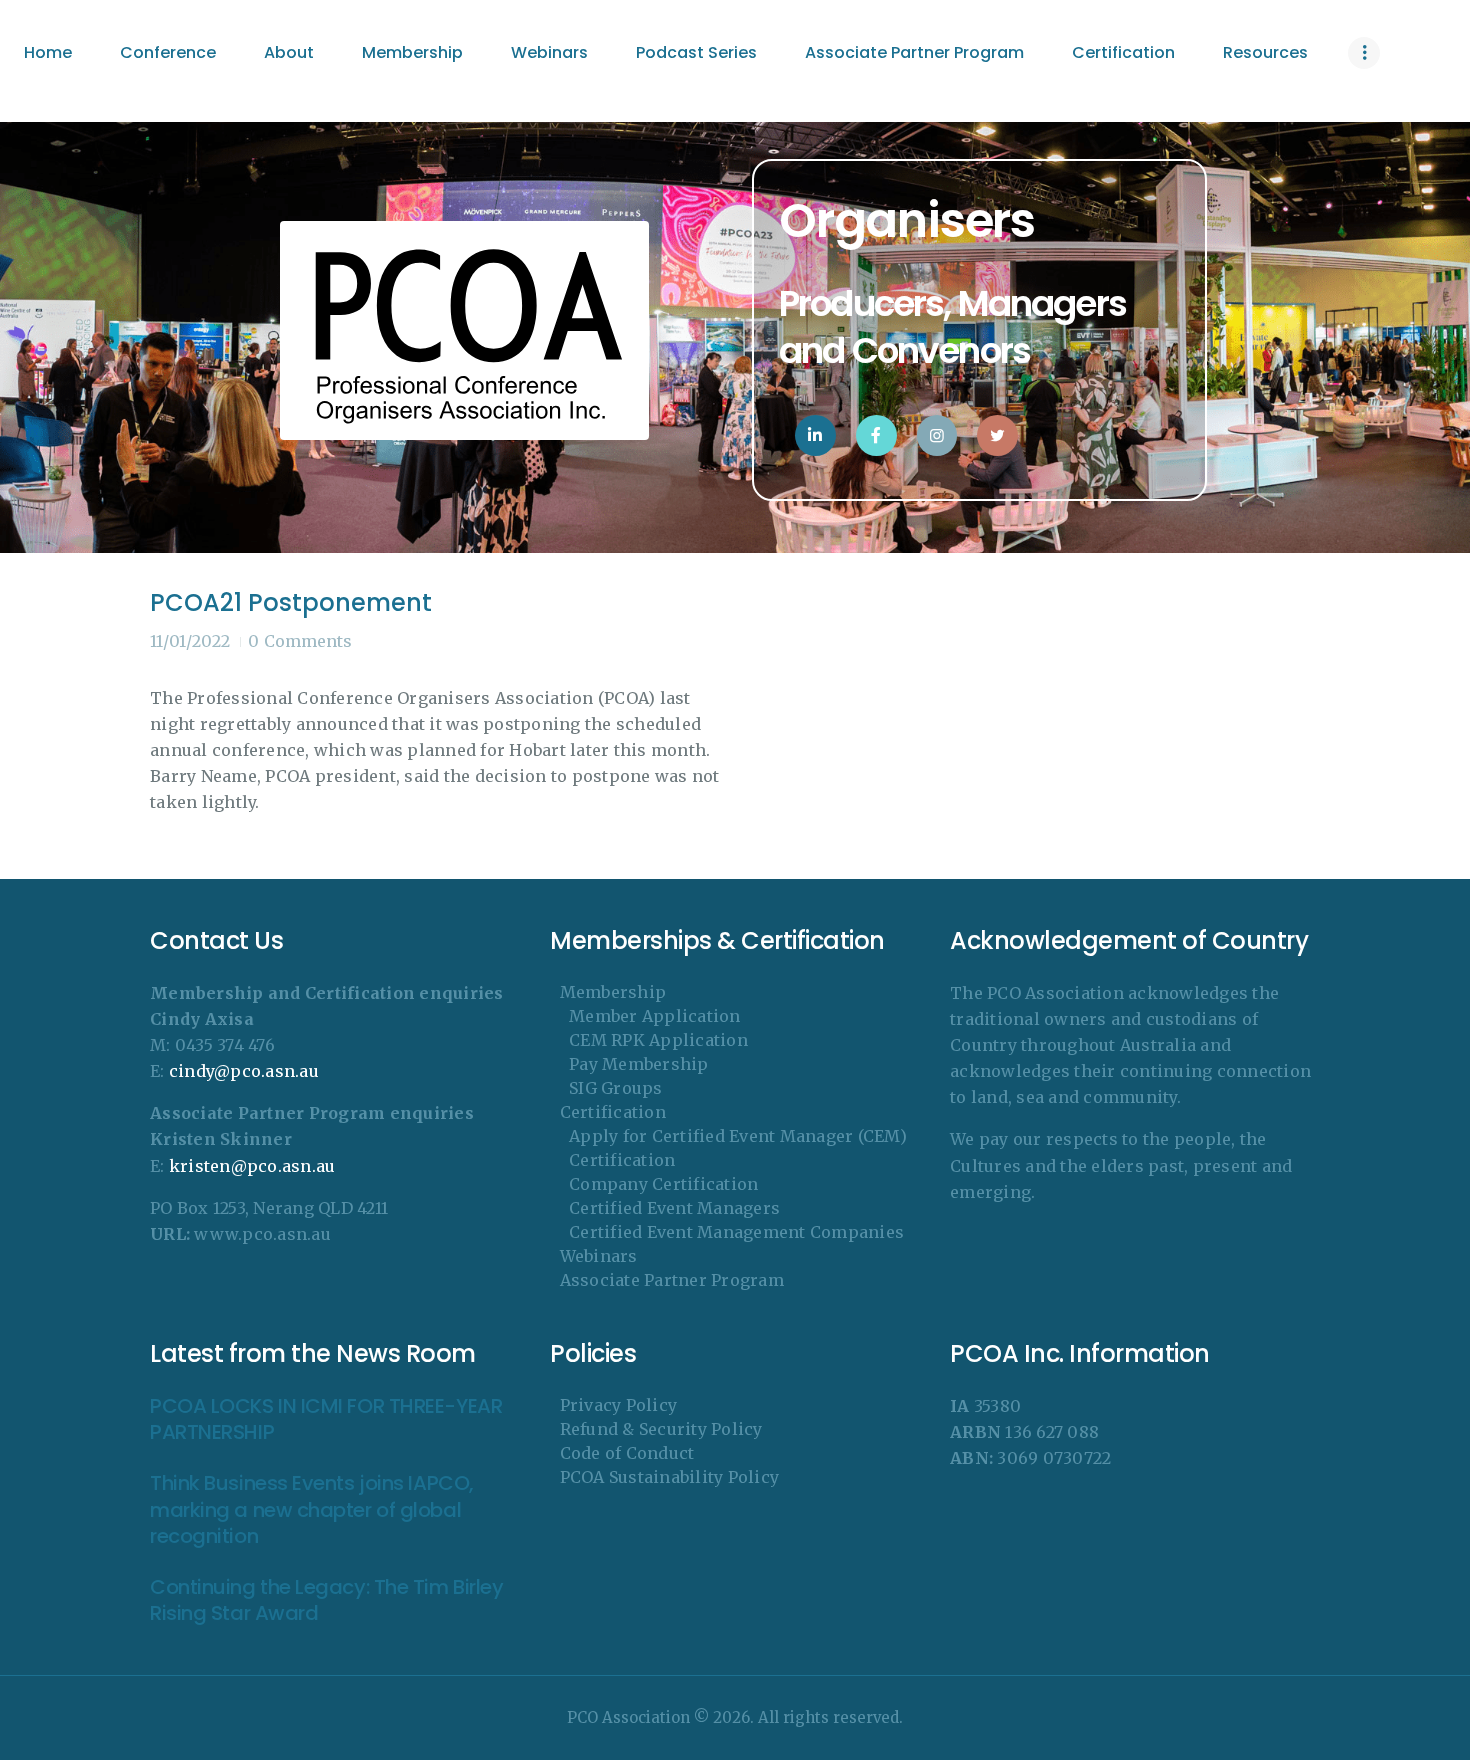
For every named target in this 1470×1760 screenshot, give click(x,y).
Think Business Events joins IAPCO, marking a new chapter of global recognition (312, 1510)
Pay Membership (639, 1064)
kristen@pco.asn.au (252, 1166)
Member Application (655, 1016)
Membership (613, 992)
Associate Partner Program (672, 1280)
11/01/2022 (190, 641)
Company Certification (663, 1184)
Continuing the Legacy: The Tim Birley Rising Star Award (326, 1600)
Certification (613, 1112)
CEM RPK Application (658, 1040)
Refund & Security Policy (661, 1429)
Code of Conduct (627, 1453)
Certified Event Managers (674, 1208)
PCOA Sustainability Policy (670, 1477)
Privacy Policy (619, 1405)
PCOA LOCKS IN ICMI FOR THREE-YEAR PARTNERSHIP (326, 1419)
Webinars (599, 1256)
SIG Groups (616, 1088)
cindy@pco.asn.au (244, 1071)
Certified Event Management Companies (736, 1232)
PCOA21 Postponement (291, 602)
